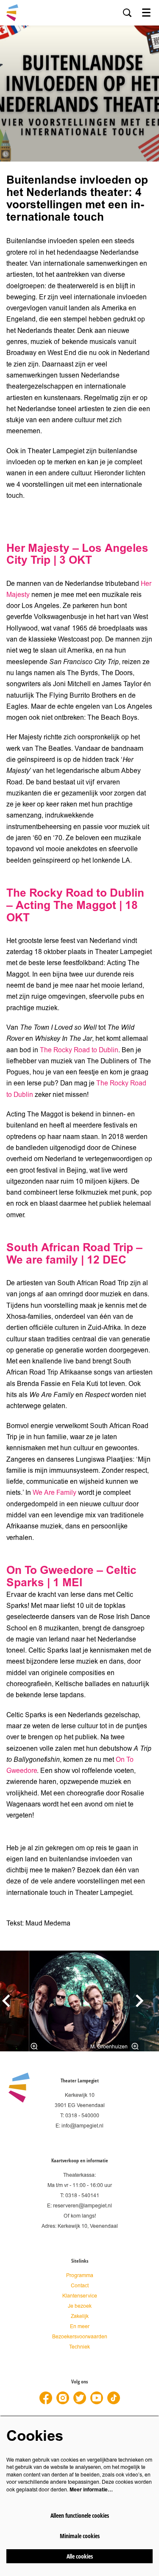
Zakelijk (80, 2316)
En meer (80, 2327)
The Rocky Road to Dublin (79, 1050)
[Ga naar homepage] (12, 13)
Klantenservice (80, 2296)
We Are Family (55, 1493)
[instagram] (63, 2398)
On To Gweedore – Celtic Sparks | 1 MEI (71, 1576)
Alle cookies (80, 2556)
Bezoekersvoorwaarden (80, 2337)
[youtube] (97, 2398)
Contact (80, 2286)
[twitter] (80, 2398)
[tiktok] (114, 2398)
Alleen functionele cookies (80, 2515)
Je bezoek (80, 2306)
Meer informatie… (91, 2490)
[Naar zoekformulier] (127, 13)
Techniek (79, 2347)
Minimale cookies (80, 2536)
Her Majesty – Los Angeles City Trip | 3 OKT (77, 554)
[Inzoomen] (34, 2046)
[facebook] (46, 2398)
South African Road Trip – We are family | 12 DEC (74, 1254)
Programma (80, 2276)
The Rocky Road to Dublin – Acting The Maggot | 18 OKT (75, 905)
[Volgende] (140, 2001)
